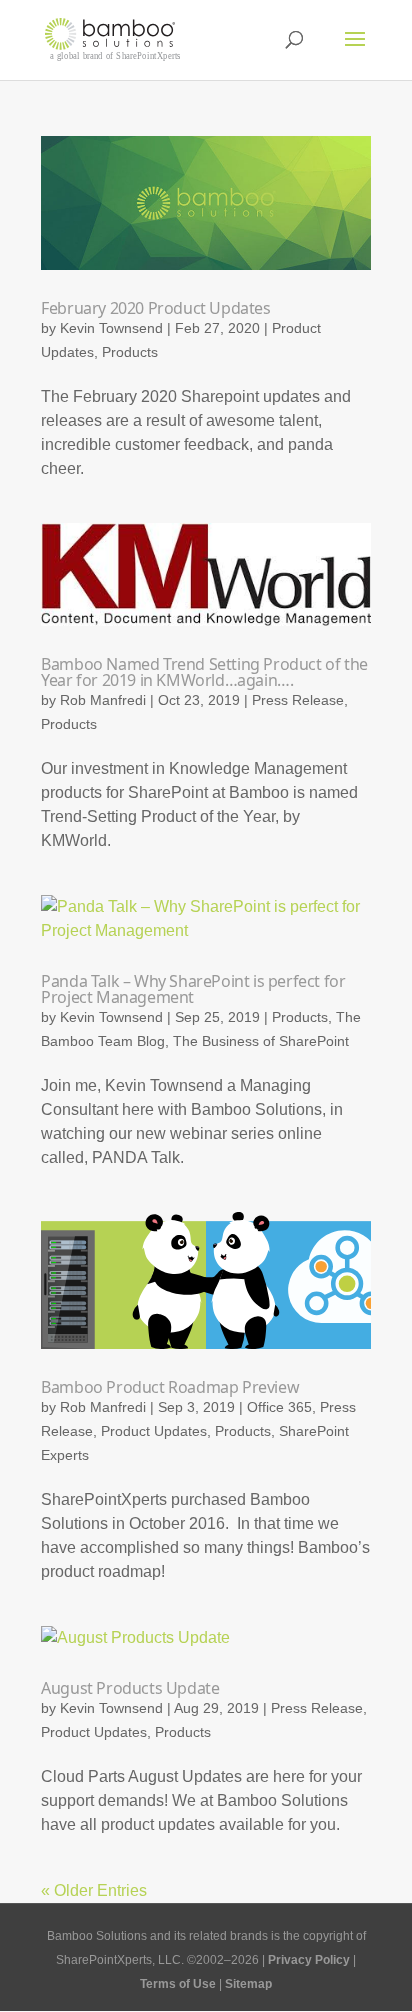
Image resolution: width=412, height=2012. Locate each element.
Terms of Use (178, 1984)
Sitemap (248, 1984)
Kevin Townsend (111, 328)
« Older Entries (94, 1890)
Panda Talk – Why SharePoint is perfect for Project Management (193, 989)
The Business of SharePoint (261, 1041)
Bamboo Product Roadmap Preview (170, 1387)
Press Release (298, 700)
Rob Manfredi (103, 700)
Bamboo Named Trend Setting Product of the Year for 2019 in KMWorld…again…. (204, 672)
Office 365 (279, 1407)
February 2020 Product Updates (155, 308)
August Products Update (130, 1688)
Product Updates (154, 1431)
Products (130, 352)
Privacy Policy (309, 1960)
